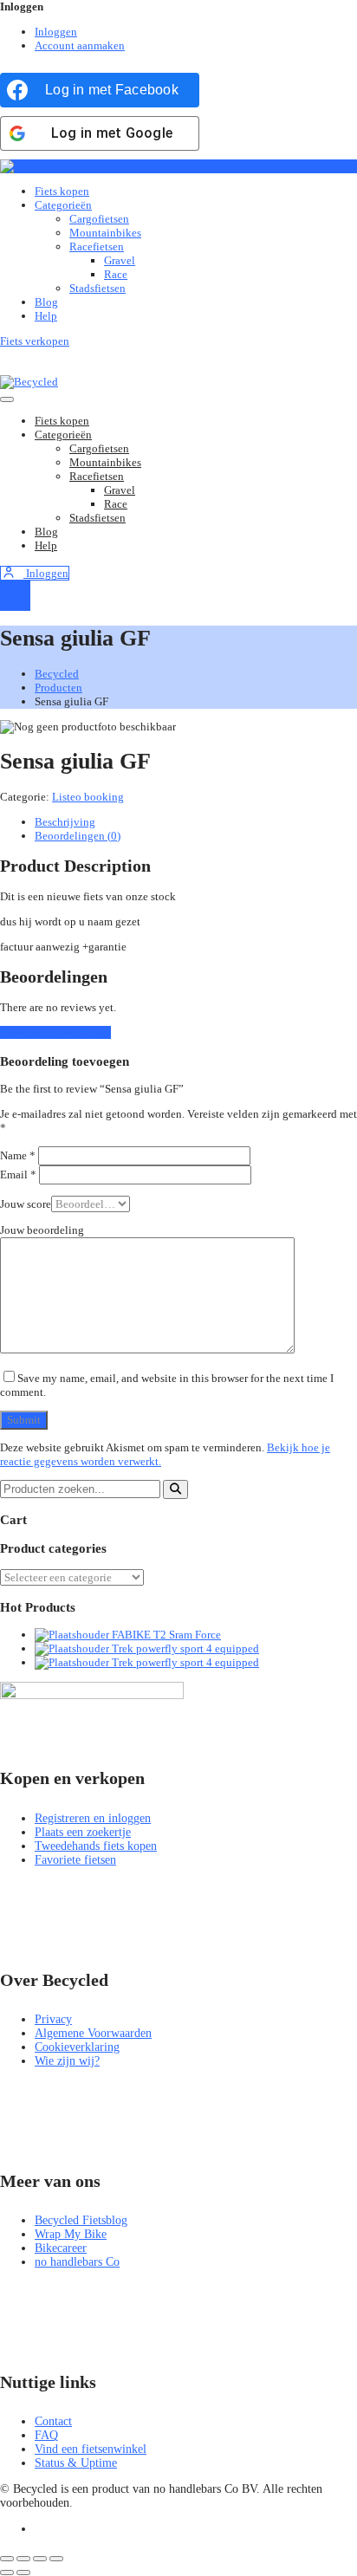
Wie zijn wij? (67, 2061)
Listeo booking (88, 797)
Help (46, 316)
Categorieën (63, 205)
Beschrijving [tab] (65, 822)
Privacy (53, 2019)
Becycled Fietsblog (81, 2220)
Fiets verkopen (35, 341)
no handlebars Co (77, 2262)
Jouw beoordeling (42, 1230)
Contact (53, 2421)
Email (18, 1174)
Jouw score (26, 1204)
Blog (46, 302)
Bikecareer (61, 2248)
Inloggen (56, 32)
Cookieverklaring (77, 2047)
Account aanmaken (80, 45)
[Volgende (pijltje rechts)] (23, 2573)
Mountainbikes (105, 233)
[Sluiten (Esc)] (56, 2559)
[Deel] (40, 2559)
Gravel (120, 260)
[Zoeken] (175, 1489)
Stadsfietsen (97, 288)
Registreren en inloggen (93, 1818)
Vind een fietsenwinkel (91, 2449)
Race (116, 274)
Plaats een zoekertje (83, 1832)
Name (18, 1155)
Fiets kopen (62, 191)
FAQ (46, 2435)
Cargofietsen (99, 219)
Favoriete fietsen (75, 1860)
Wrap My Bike (71, 2234)
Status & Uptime (76, 2463)
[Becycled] (29, 166)
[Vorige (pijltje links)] (7, 2573)
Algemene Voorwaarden (93, 2033)
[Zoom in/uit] (7, 2559)
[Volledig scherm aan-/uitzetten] (23, 2559)
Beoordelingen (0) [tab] (78, 836)
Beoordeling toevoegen (55, 1032)
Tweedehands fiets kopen (96, 1846)
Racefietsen (97, 247)
